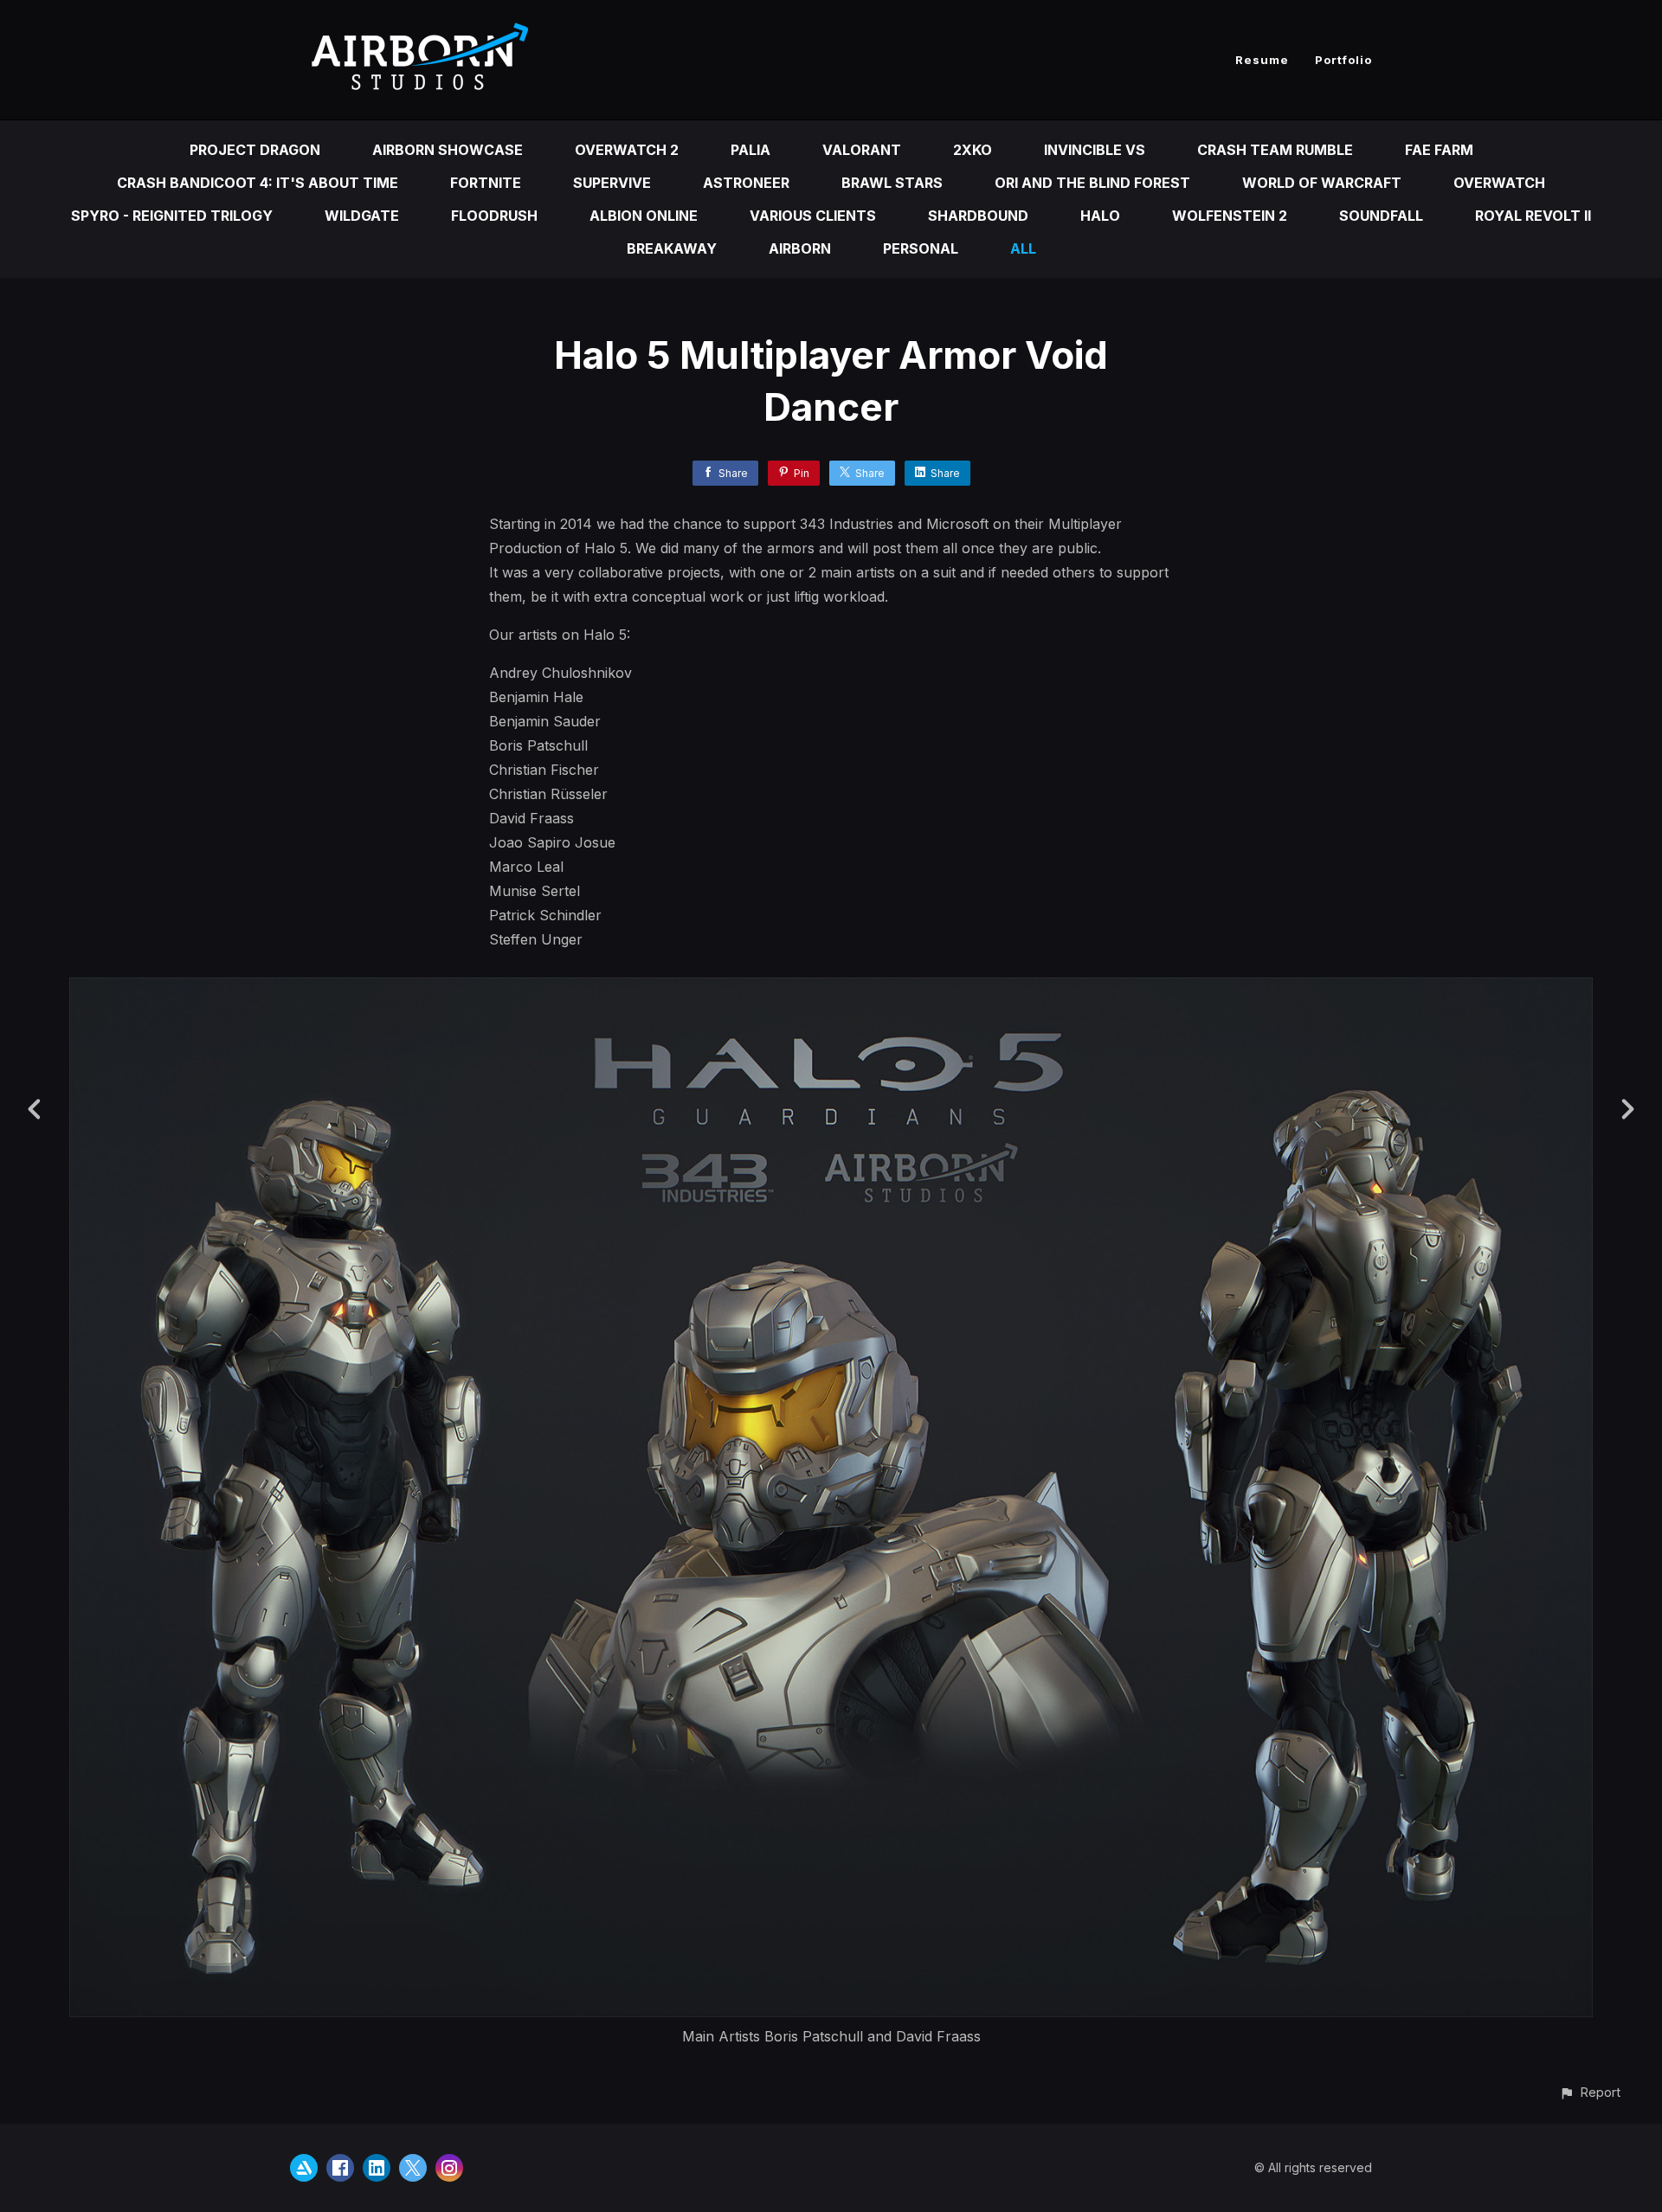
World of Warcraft (1322, 183)
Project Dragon (255, 150)
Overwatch (1499, 183)
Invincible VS (1095, 150)
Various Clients (813, 216)
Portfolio (1343, 60)
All (1023, 248)
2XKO (973, 150)
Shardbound (978, 216)
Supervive (612, 183)
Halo (1100, 216)
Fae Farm (1439, 150)
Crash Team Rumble (1275, 150)
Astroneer (746, 183)
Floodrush (494, 216)
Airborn (800, 248)
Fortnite (486, 183)
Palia (750, 150)
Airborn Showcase (448, 150)
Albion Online (644, 216)
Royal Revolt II (1533, 216)
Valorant (862, 150)
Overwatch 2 (627, 150)
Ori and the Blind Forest (1092, 183)
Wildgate (362, 216)
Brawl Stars (892, 183)
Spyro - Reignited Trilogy (172, 216)
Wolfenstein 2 (1230, 216)
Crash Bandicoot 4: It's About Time (258, 183)
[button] (1590, 2092)
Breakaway (672, 248)
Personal (921, 248)
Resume (1262, 60)
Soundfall (1381, 216)
